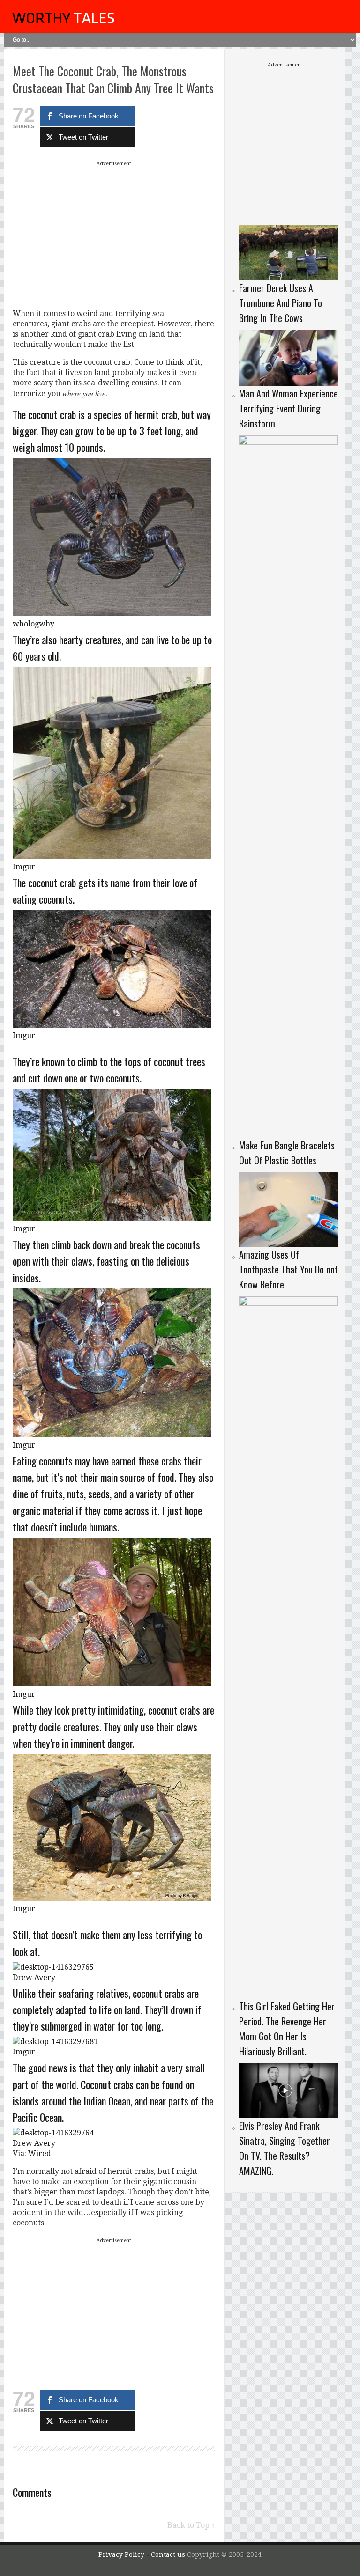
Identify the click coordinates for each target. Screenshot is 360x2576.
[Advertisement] (114, 235)
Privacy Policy (121, 2554)
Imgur (24, 867)
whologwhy (34, 624)
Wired (40, 2153)
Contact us (169, 2554)
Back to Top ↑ (191, 2525)
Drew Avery (34, 1977)
